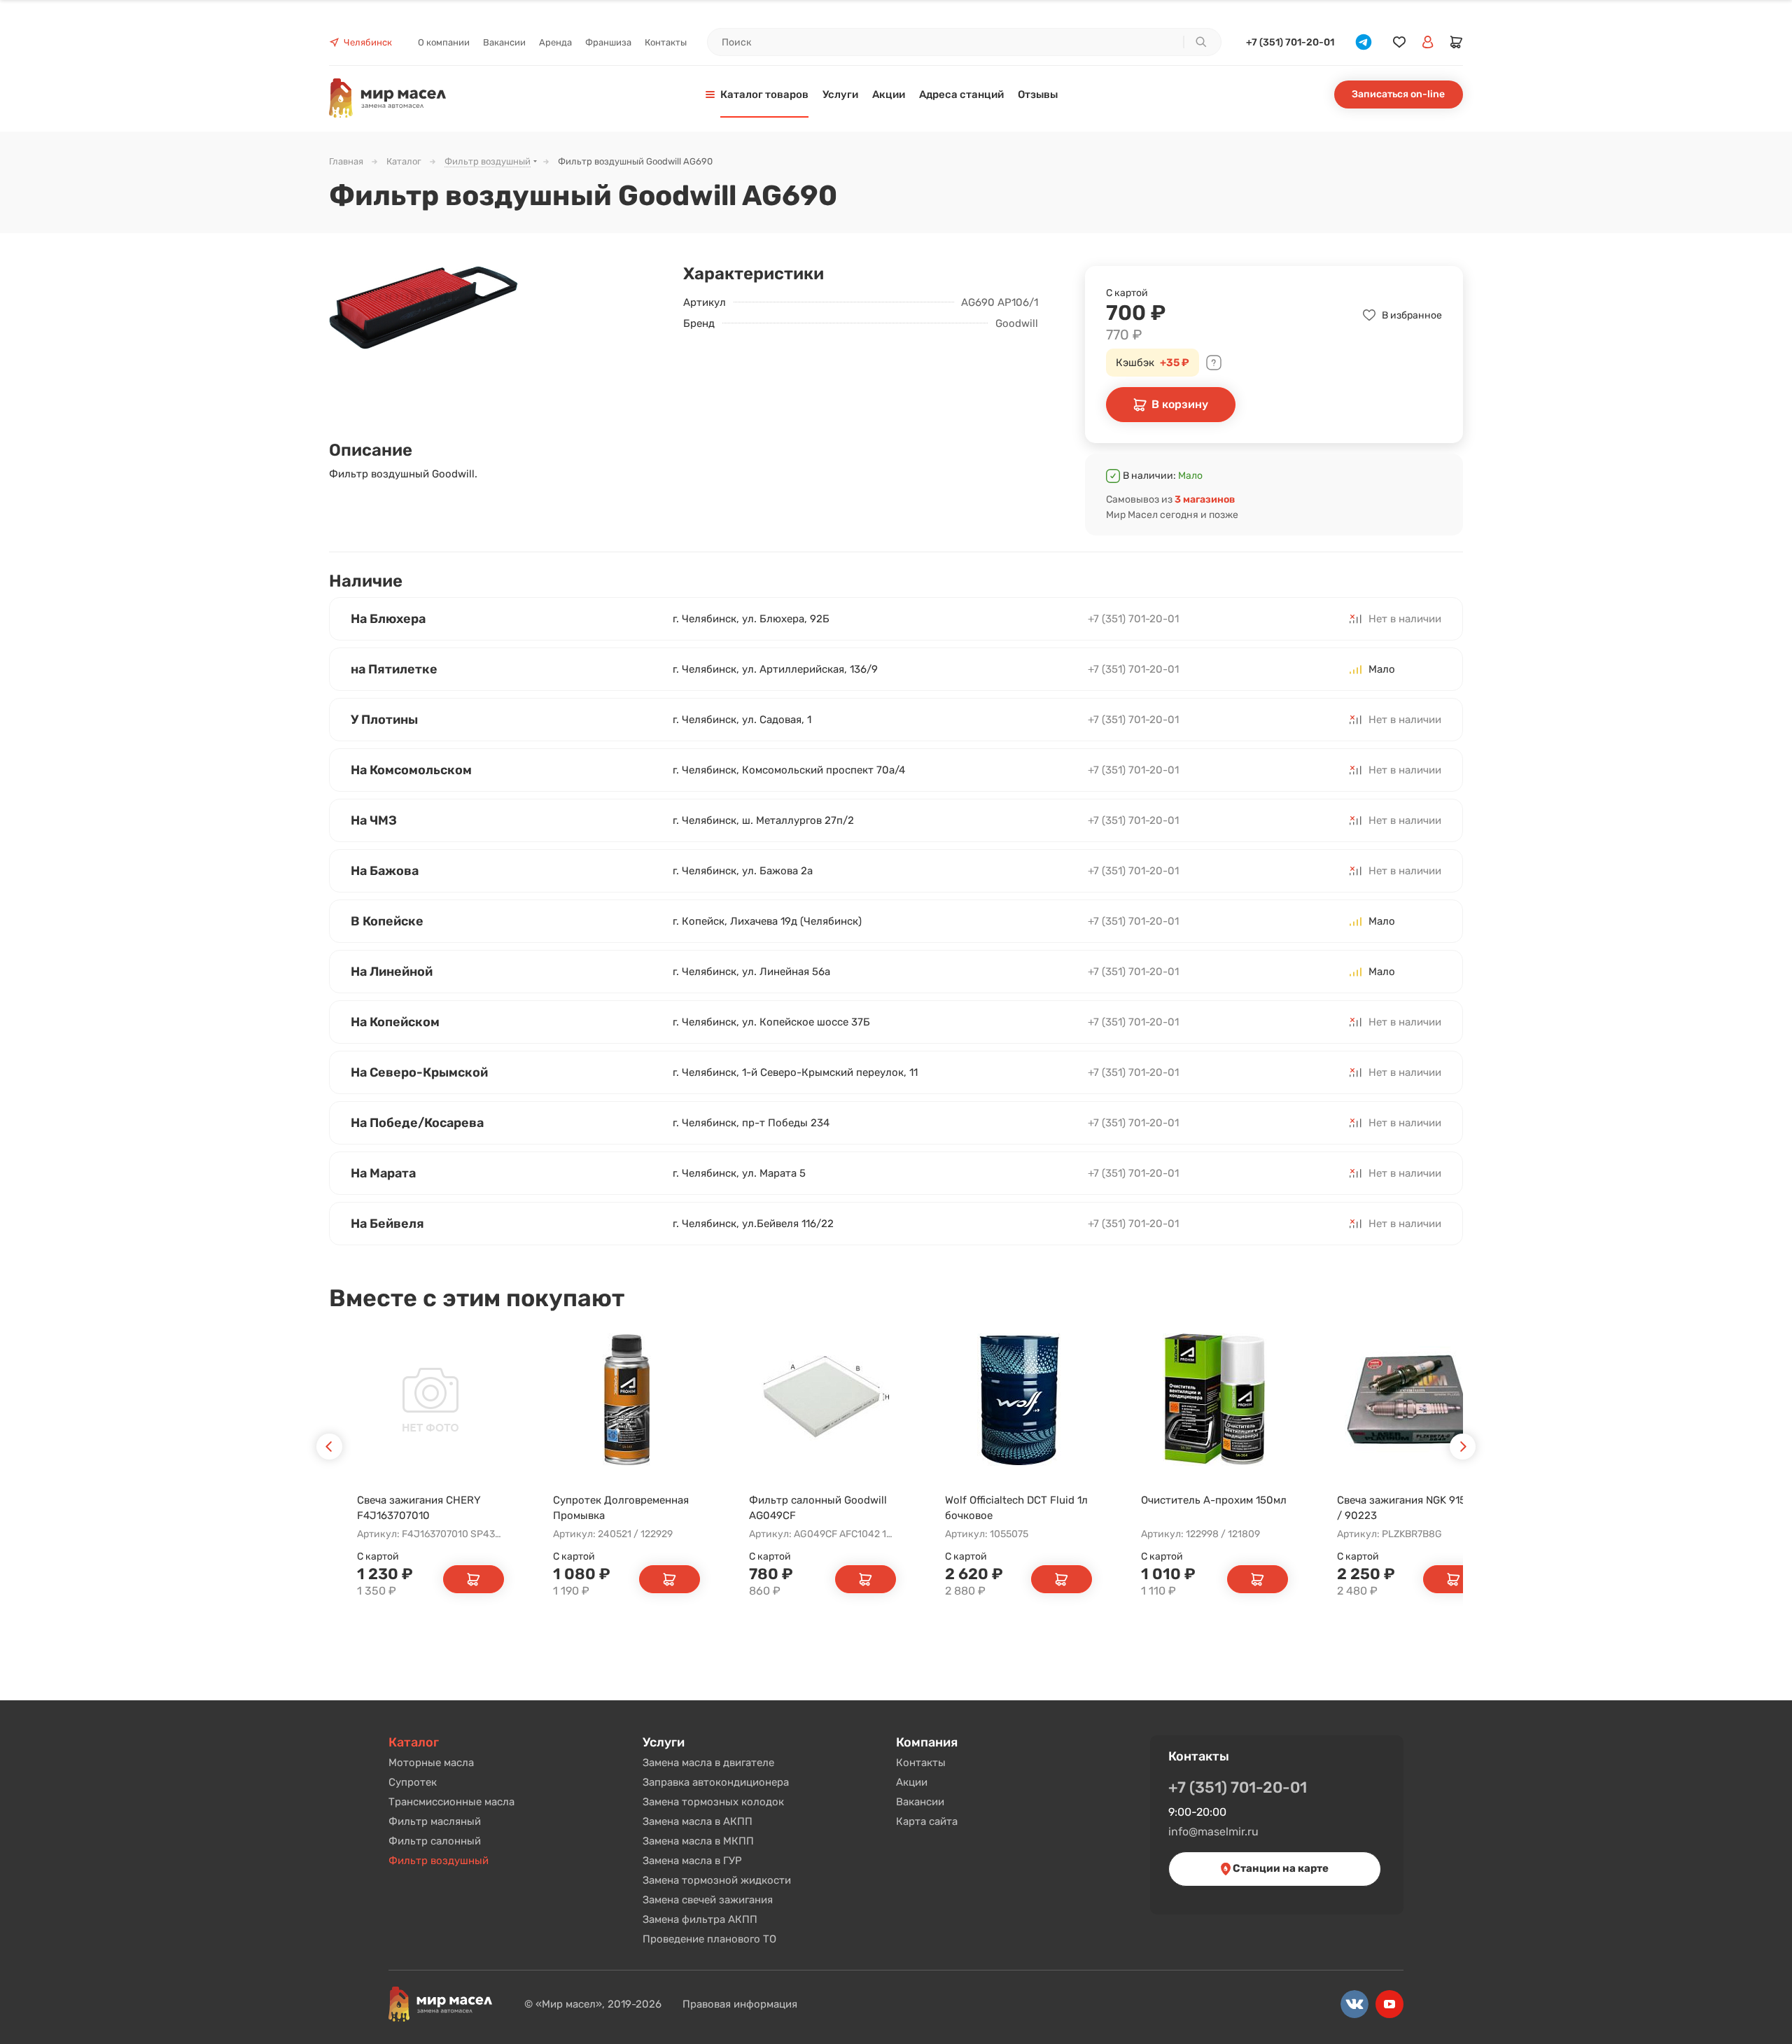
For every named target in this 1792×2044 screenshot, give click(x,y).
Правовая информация (740, 2004)
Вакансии (920, 1802)
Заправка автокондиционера (716, 1782)
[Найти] (1200, 42)
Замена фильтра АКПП (700, 1919)
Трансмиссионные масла (451, 1802)
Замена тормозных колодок (713, 1802)
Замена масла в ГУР (692, 1861)
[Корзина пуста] (1457, 42)
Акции (912, 1782)
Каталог (414, 1742)
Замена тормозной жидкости (717, 1880)
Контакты (921, 1763)
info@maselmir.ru (1213, 1832)
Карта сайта (927, 1821)
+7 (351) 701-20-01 (1290, 42)
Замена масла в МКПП (698, 1841)
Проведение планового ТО (709, 1939)
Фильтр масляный (435, 1821)
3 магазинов (1205, 499)
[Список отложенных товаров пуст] (1399, 42)
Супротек (413, 1782)
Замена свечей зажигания (708, 1900)
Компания (927, 1742)
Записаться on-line (1398, 94)
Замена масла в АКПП (698, 1821)
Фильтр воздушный (439, 1861)
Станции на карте (1280, 1868)
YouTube (1389, 2004)
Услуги (664, 1742)
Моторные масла (431, 1763)
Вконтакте (1354, 2004)
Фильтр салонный (435, 1841)
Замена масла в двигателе (708, 1763)
